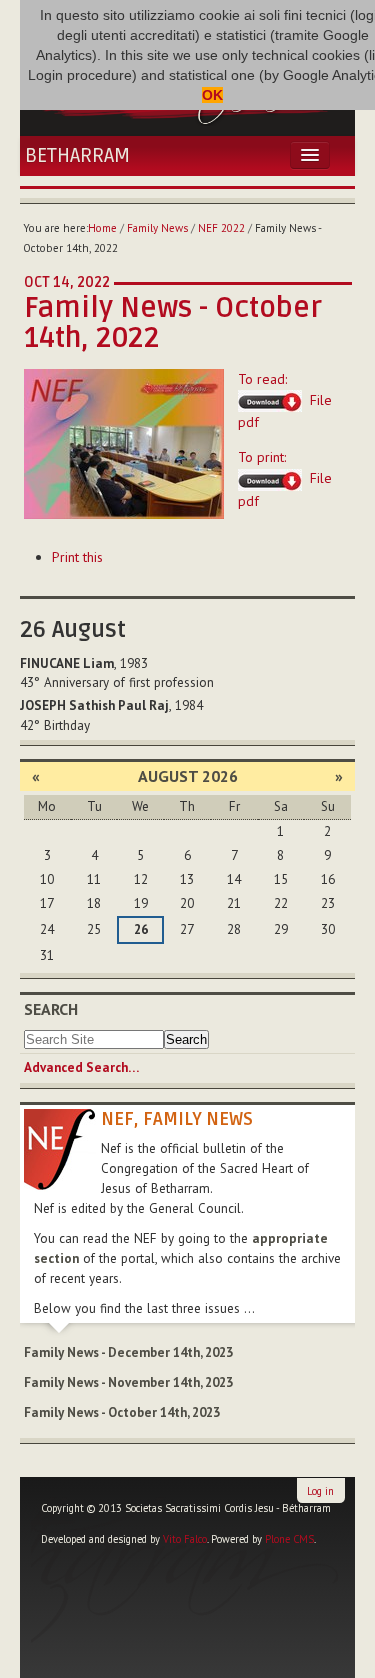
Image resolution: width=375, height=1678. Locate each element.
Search (51, 1009)
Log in (320, 1491)
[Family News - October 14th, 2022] (124, 442)
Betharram (77, 156)
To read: (285, 401)
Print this (77, 557)
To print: (285, 479)
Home (102, 228)
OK (212, 95)
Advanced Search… (81, 1067)
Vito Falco (185, 1539)
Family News (157, 228)
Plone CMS (289, 1539)
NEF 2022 (221, 228)
